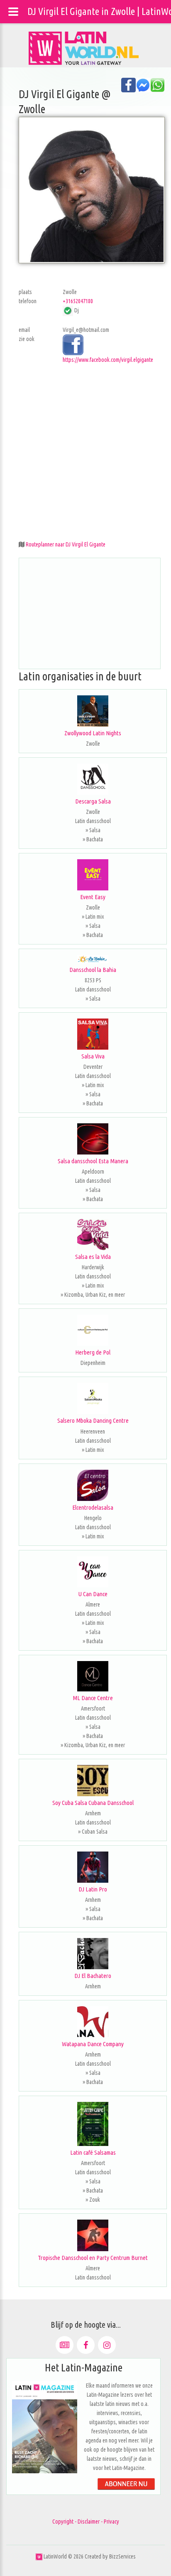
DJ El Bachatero (93, 1976)
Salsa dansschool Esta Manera (93, 1161)
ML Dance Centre (93, 1698)
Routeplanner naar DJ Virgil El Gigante (66, 544)
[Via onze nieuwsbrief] (65, 2345)
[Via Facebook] (86, 2345)
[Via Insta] (107, 2345)
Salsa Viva (93, 1056)
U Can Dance (93, 1594)
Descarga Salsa (93, 801)
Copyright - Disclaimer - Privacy (86, 2522)
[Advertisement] (85, 450)
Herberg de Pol (93, 1352)
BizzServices (122, 2556)
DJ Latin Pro (93, 1889)
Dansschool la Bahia (93, 970)
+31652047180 (78, 301)
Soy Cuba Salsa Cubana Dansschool (93, 1803)
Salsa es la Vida (93, 1257)
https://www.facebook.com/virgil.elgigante (108, 360)
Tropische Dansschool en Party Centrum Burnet (93, 2258)
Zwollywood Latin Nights (93, 733)
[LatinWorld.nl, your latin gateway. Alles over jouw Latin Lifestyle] (39, 2556)
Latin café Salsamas (93, 2152)
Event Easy (93, 897)
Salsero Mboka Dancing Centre (93, 1420)
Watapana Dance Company (93, 2044)
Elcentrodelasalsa (93, 1507)
